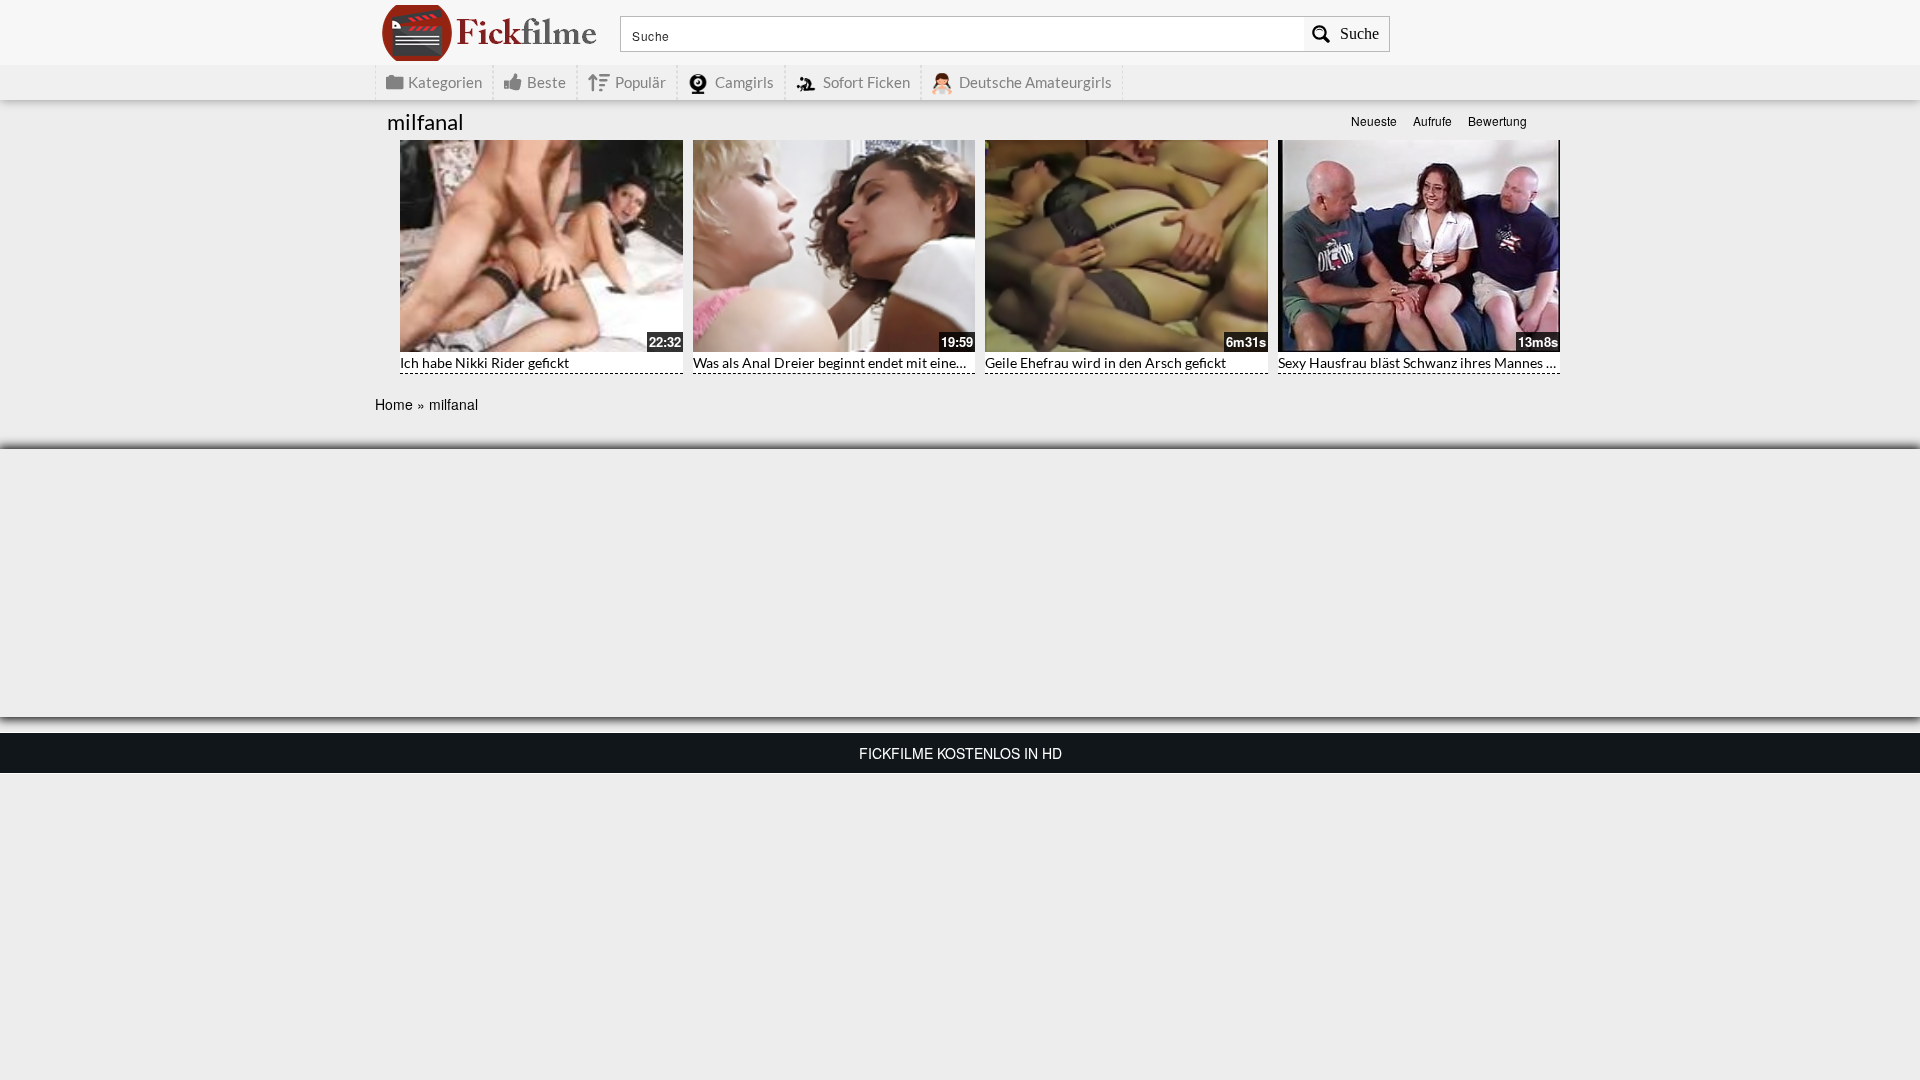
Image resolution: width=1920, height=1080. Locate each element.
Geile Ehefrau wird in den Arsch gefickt (1105, 362)
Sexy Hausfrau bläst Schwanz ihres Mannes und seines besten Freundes (1497, 362)
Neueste (1374, 120)
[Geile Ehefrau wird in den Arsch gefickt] (1126, 246)
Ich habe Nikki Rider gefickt (484, 362)
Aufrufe (1432, 120)
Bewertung (1497, 120)
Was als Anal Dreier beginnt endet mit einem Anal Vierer (868, 362)
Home (394, 404)
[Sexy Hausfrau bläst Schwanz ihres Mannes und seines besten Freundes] (1419, 246)
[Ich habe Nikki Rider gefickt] (541, 246)
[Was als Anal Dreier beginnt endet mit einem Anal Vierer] (834, 246)
